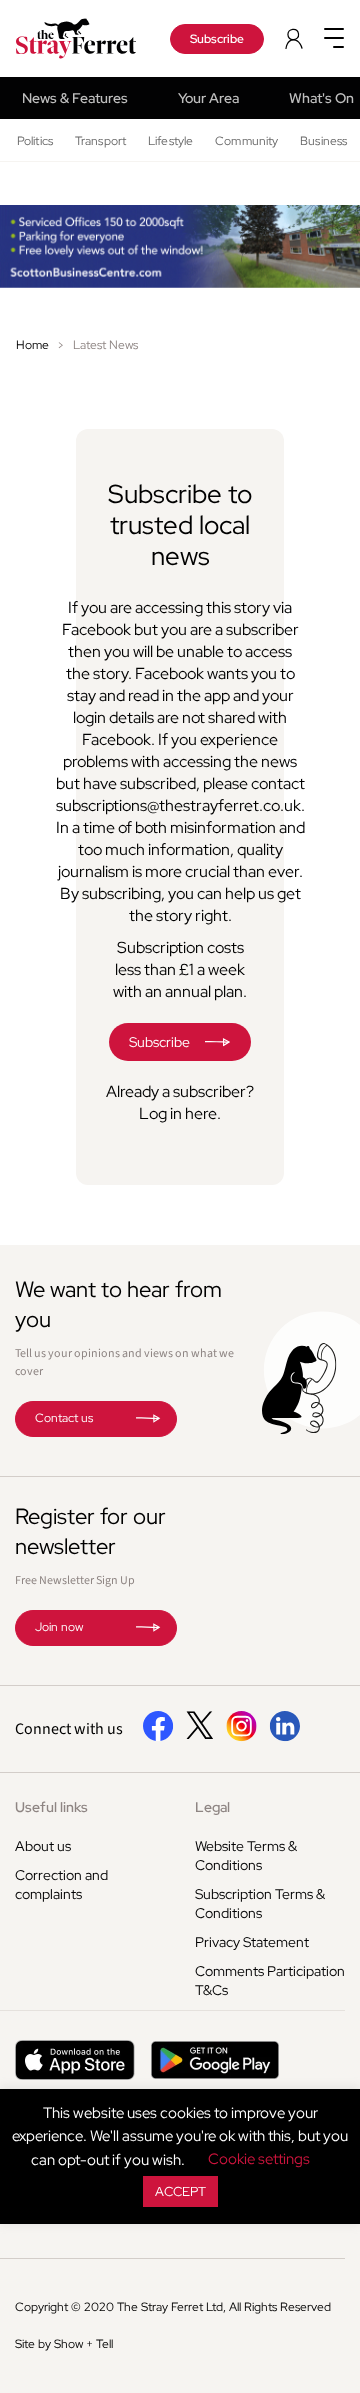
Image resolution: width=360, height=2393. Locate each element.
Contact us (64, 1418)
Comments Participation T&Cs (270, 1980)
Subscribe (217, 39)
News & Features (75, 98)
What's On (321, 98)
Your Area (208, 98)
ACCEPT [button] (180, 2191)
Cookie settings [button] (259, 2159)
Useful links (51, 1807)
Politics (35, 141)
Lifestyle (170, 141)
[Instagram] (241, 1737)
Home (32, 345)
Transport (100, 141)
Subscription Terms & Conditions (260, 1903)
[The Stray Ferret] (80, 38)
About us (43, 1846)
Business (323, 141)
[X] (200, 1734)
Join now (59, 1627)
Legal (212, 1807)
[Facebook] (158, 1737)
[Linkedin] (284, 1737)
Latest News (105, 345)
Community (246, 141)
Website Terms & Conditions (246, 1855)
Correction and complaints (61, 1884)
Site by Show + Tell (64, 2344)
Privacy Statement (252, 1942)
